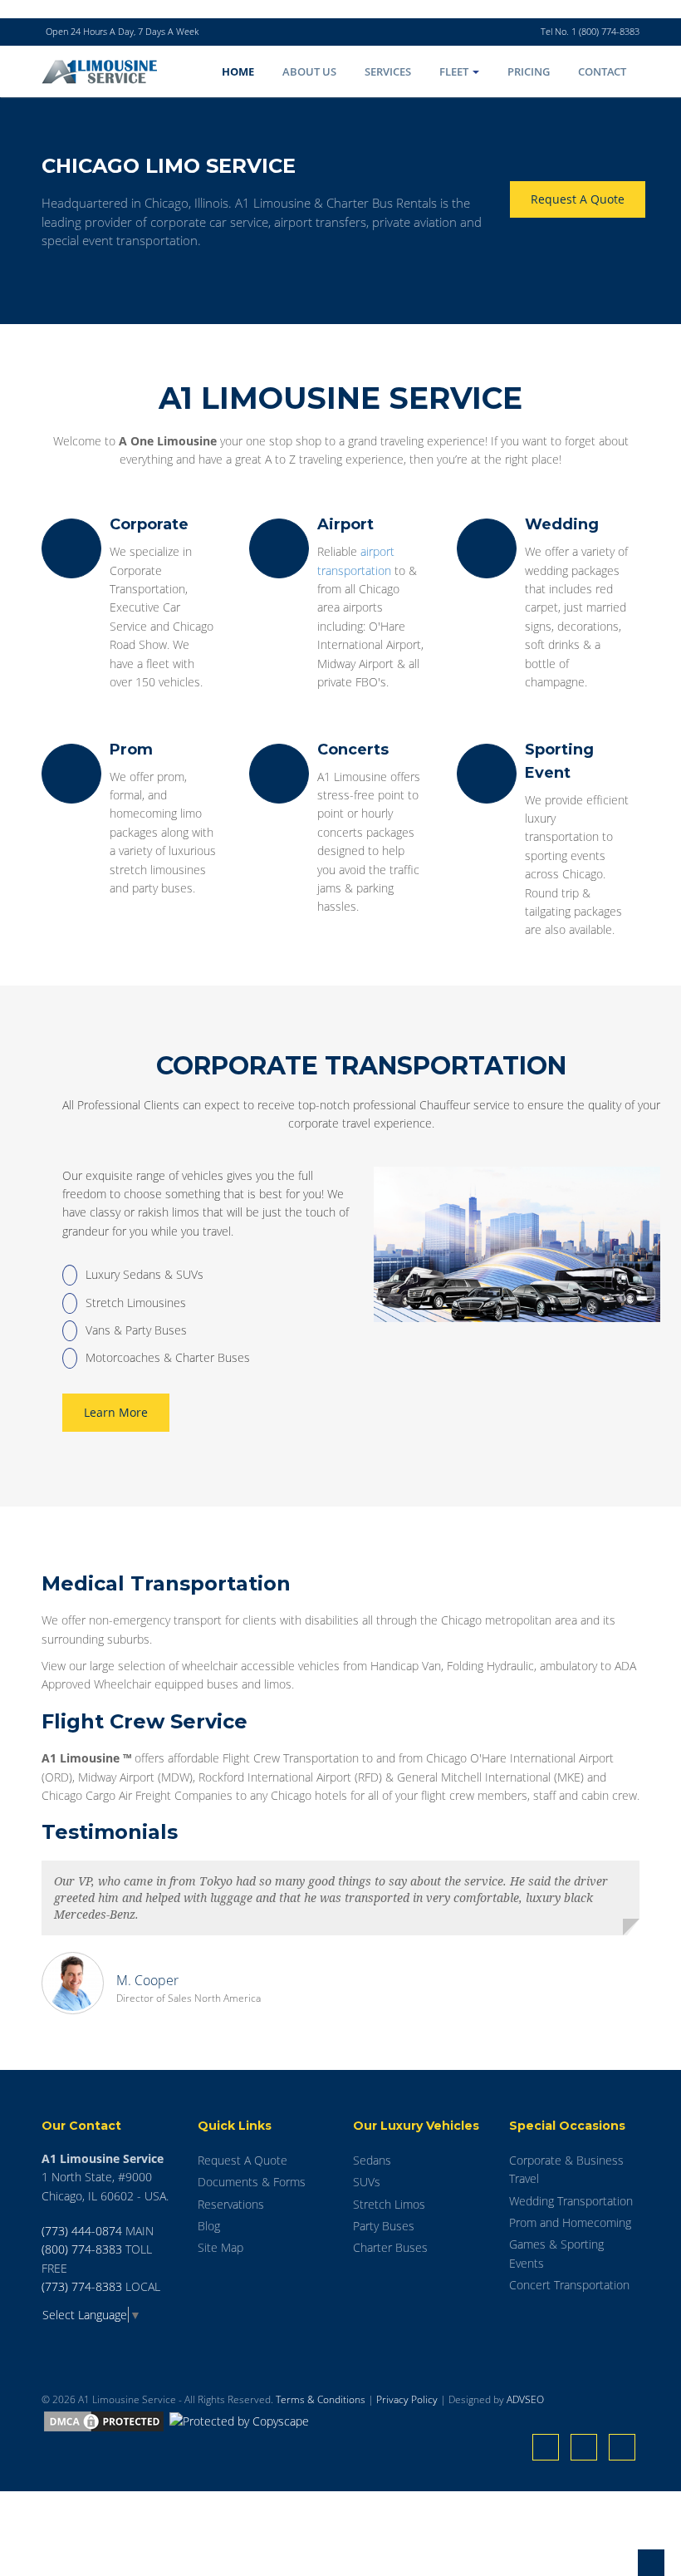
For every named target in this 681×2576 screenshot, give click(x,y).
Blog (209, 2226)
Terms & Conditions (321, 2399)
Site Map (220, 2247)
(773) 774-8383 (82, 2286)
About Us (309, 71)
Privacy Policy (407, 2399)
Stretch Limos (389, 2204)
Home (238, 71)
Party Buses (384, 2226)
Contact (602, 71)
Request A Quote (578, 199)
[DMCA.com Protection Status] (104, 2420)
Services (388, 71)
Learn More (116, 1412)
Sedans (372, 2160)
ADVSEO (525, 2399)
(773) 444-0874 (82, 2231)
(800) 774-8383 (82, 2249)
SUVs (367, 2182)
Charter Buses (390, 2247)
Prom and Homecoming (570, 2222)
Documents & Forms (252, 2182)
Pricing (529, 71)
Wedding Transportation (571, 2201)
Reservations (231, 2204)
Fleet (455, 71)
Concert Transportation (569, 2285)
